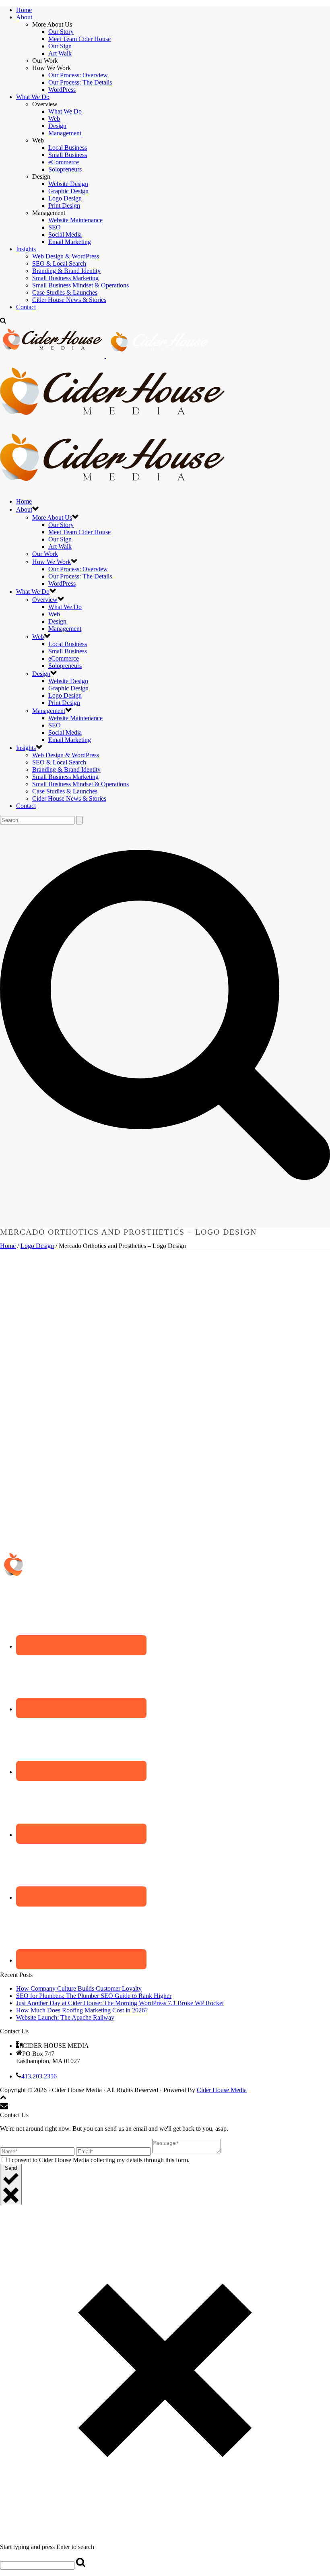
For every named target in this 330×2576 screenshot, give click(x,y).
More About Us (52, 517)
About (24, 17)
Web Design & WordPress (66, 256)
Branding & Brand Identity (66, 271)
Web (54, 119)
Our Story (61, 32)
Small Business (68, 155)
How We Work (52, 562)
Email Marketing (70, 242)
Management (65, 133)
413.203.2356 (39, 2076)
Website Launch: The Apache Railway (65, 2017)
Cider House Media (222, 2090)
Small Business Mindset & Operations (80, 285)
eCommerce (64, 162)
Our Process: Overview (78, 75)
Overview (45, 600)
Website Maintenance (75, 220)
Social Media (65, 234)
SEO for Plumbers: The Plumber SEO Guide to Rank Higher (94, 1996)
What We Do (33, 97)
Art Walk (60, 53)
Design (57, 126)
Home (24, 10)
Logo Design (65, 198)
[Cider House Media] (112, 422)
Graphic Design (68, 191)
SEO (55, 227)
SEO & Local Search (59, 263)
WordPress (62, 90)
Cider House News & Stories (69, 300)
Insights (26, 249)
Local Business (68, 148)
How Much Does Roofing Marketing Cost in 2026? (82, 2010)
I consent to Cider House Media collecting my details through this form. (99, 2160)
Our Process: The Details (80, 82)
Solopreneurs (65, 169)
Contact (26, 307)
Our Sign (60, 46)
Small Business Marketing (65, 278)
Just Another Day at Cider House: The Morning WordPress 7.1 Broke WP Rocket (120, 2003)
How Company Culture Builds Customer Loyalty (79, 1988)
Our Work (45, 554)
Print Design (64, 206)
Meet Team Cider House (79, 39)
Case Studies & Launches (65, 292)
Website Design (68, 184)
